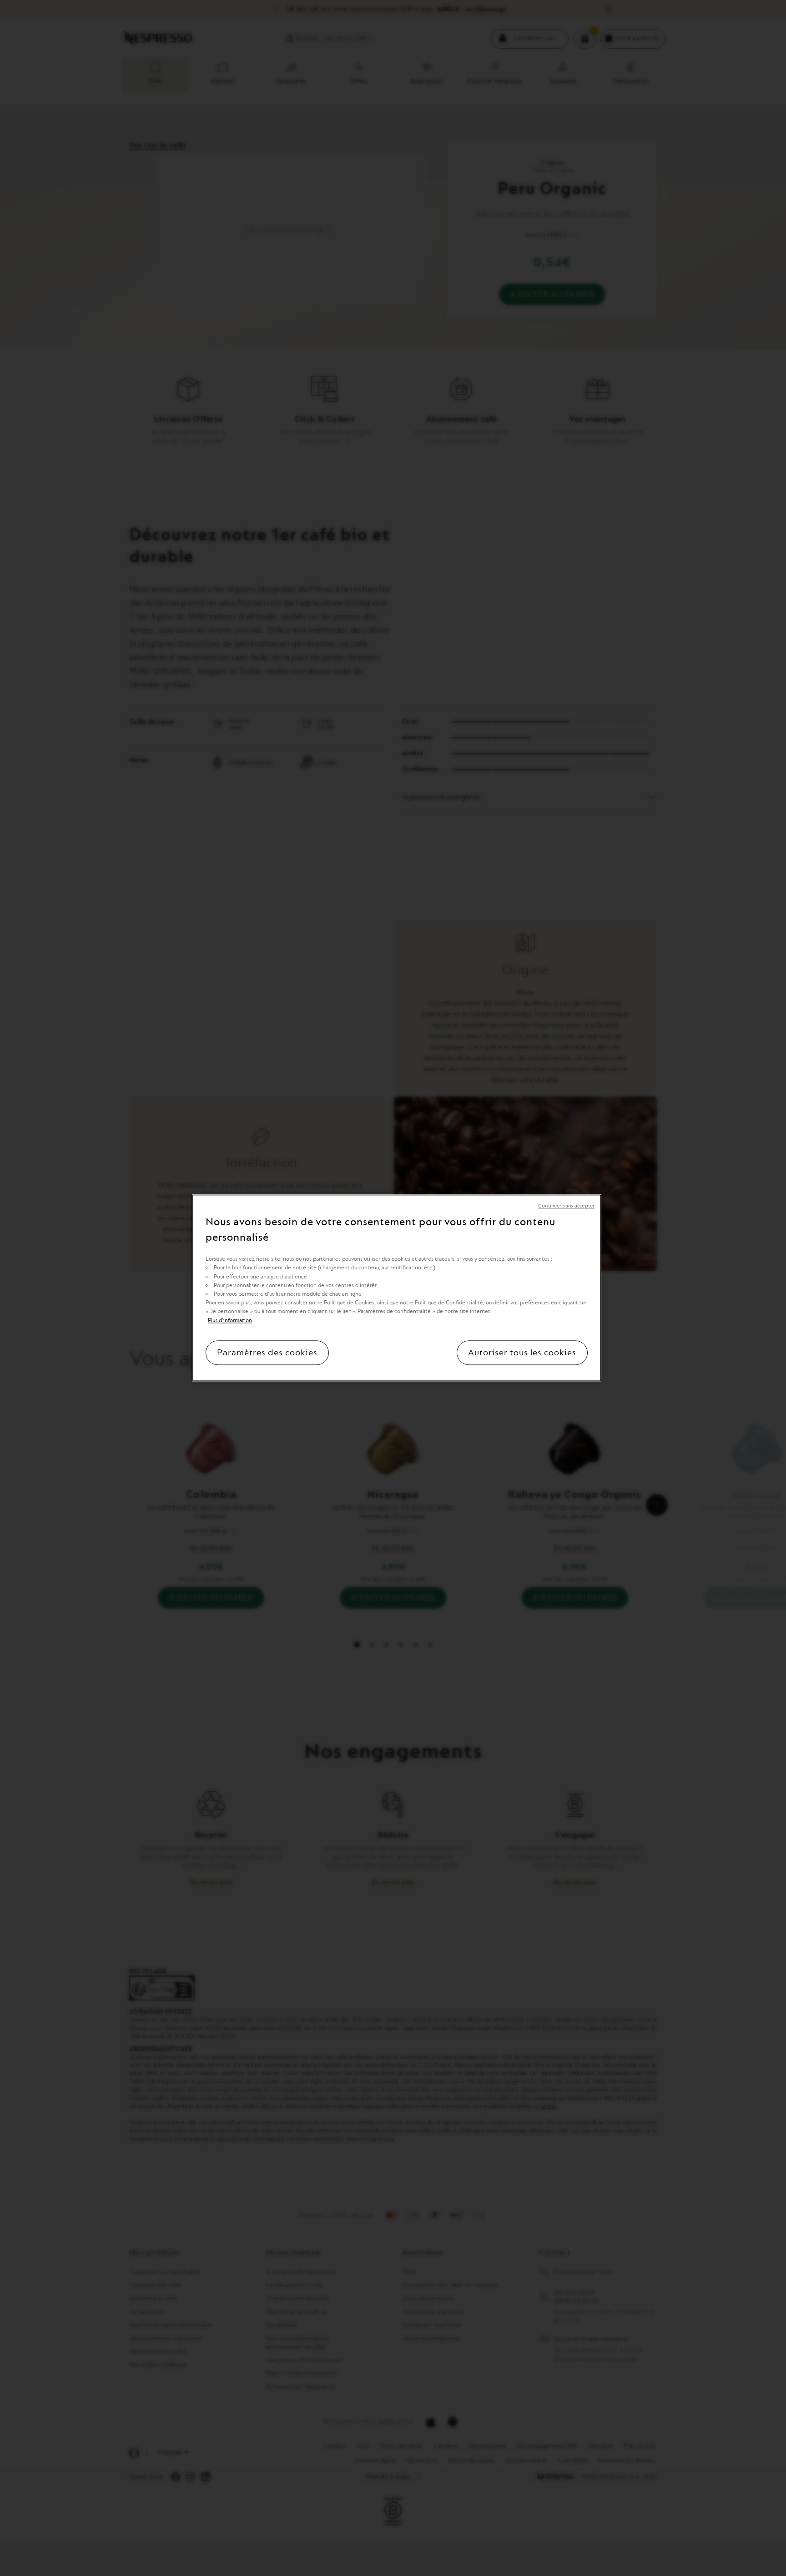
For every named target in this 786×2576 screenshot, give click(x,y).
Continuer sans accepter (566, 1206)
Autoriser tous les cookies (522, 1353)
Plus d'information (230, 1320)
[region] (397, 1288)
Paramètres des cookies (267, 1353)
